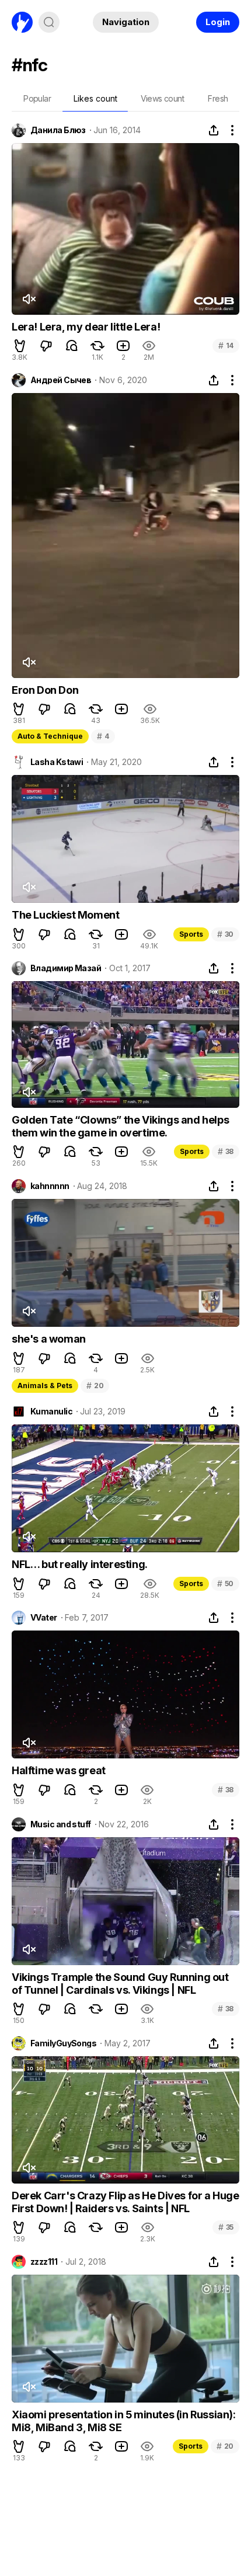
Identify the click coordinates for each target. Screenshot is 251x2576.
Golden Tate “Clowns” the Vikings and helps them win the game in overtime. (120, 1126)
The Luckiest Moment (65, 915)
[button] (20, 346)
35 (226, 2227)
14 (226, 345)
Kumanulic (51, 1412)
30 (225, 934)
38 (226, 1151)
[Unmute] (29, 299)
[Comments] (72, 346)
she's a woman (49, 1339)
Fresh (218, 98)
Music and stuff (61, 1824)
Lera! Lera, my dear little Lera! (86, 327)
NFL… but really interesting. (80, 1564)
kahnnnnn (50, 1186)
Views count (162, 98)
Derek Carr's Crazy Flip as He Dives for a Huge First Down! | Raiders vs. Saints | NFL (125, 2202)
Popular (37, 98)
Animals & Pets (45, 1386)
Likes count (95, 98)
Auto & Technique (50, 736)
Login (218, 22)
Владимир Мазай (66, 968)
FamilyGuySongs (63, 2043)
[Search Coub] (49, 22)
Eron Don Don (45, 690)
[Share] (214, 130)
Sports (191, 934)
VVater (44, 1618)
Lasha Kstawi (57, 762)
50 (225, 1584)
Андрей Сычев (61, 380)
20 (95, 1386)
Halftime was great (59, 1770)
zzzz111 (44, 2262)
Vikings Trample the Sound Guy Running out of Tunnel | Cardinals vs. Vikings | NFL (120, 1984)
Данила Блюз (58, 130)
